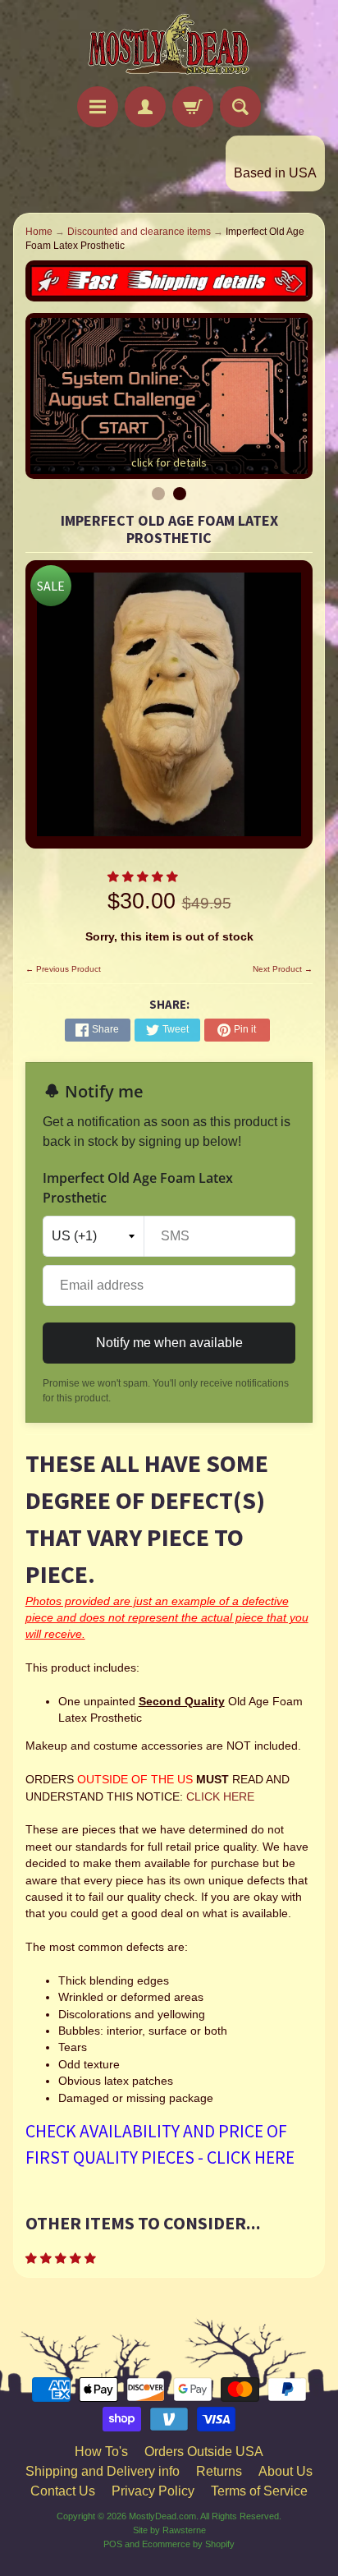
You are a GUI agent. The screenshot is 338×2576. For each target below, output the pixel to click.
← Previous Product (63, 969)
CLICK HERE (220, 1797)
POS (113, 2544)
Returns (219, 2471)
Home (39, 232)
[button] (144, 877)
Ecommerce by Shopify (188, 2544)
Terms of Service (259, 2491)
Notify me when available (169, 1343)
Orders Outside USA (204, 2452)
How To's (101, 2452)
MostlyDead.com (162, 2516)
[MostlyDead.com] (169, 46)
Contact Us (63, 2491)
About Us (285, 2471)
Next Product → (283, 969)
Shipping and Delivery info (103, 2471)
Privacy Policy (153, 2491)
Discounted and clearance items (139, 232)
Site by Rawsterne (169, 2530)
